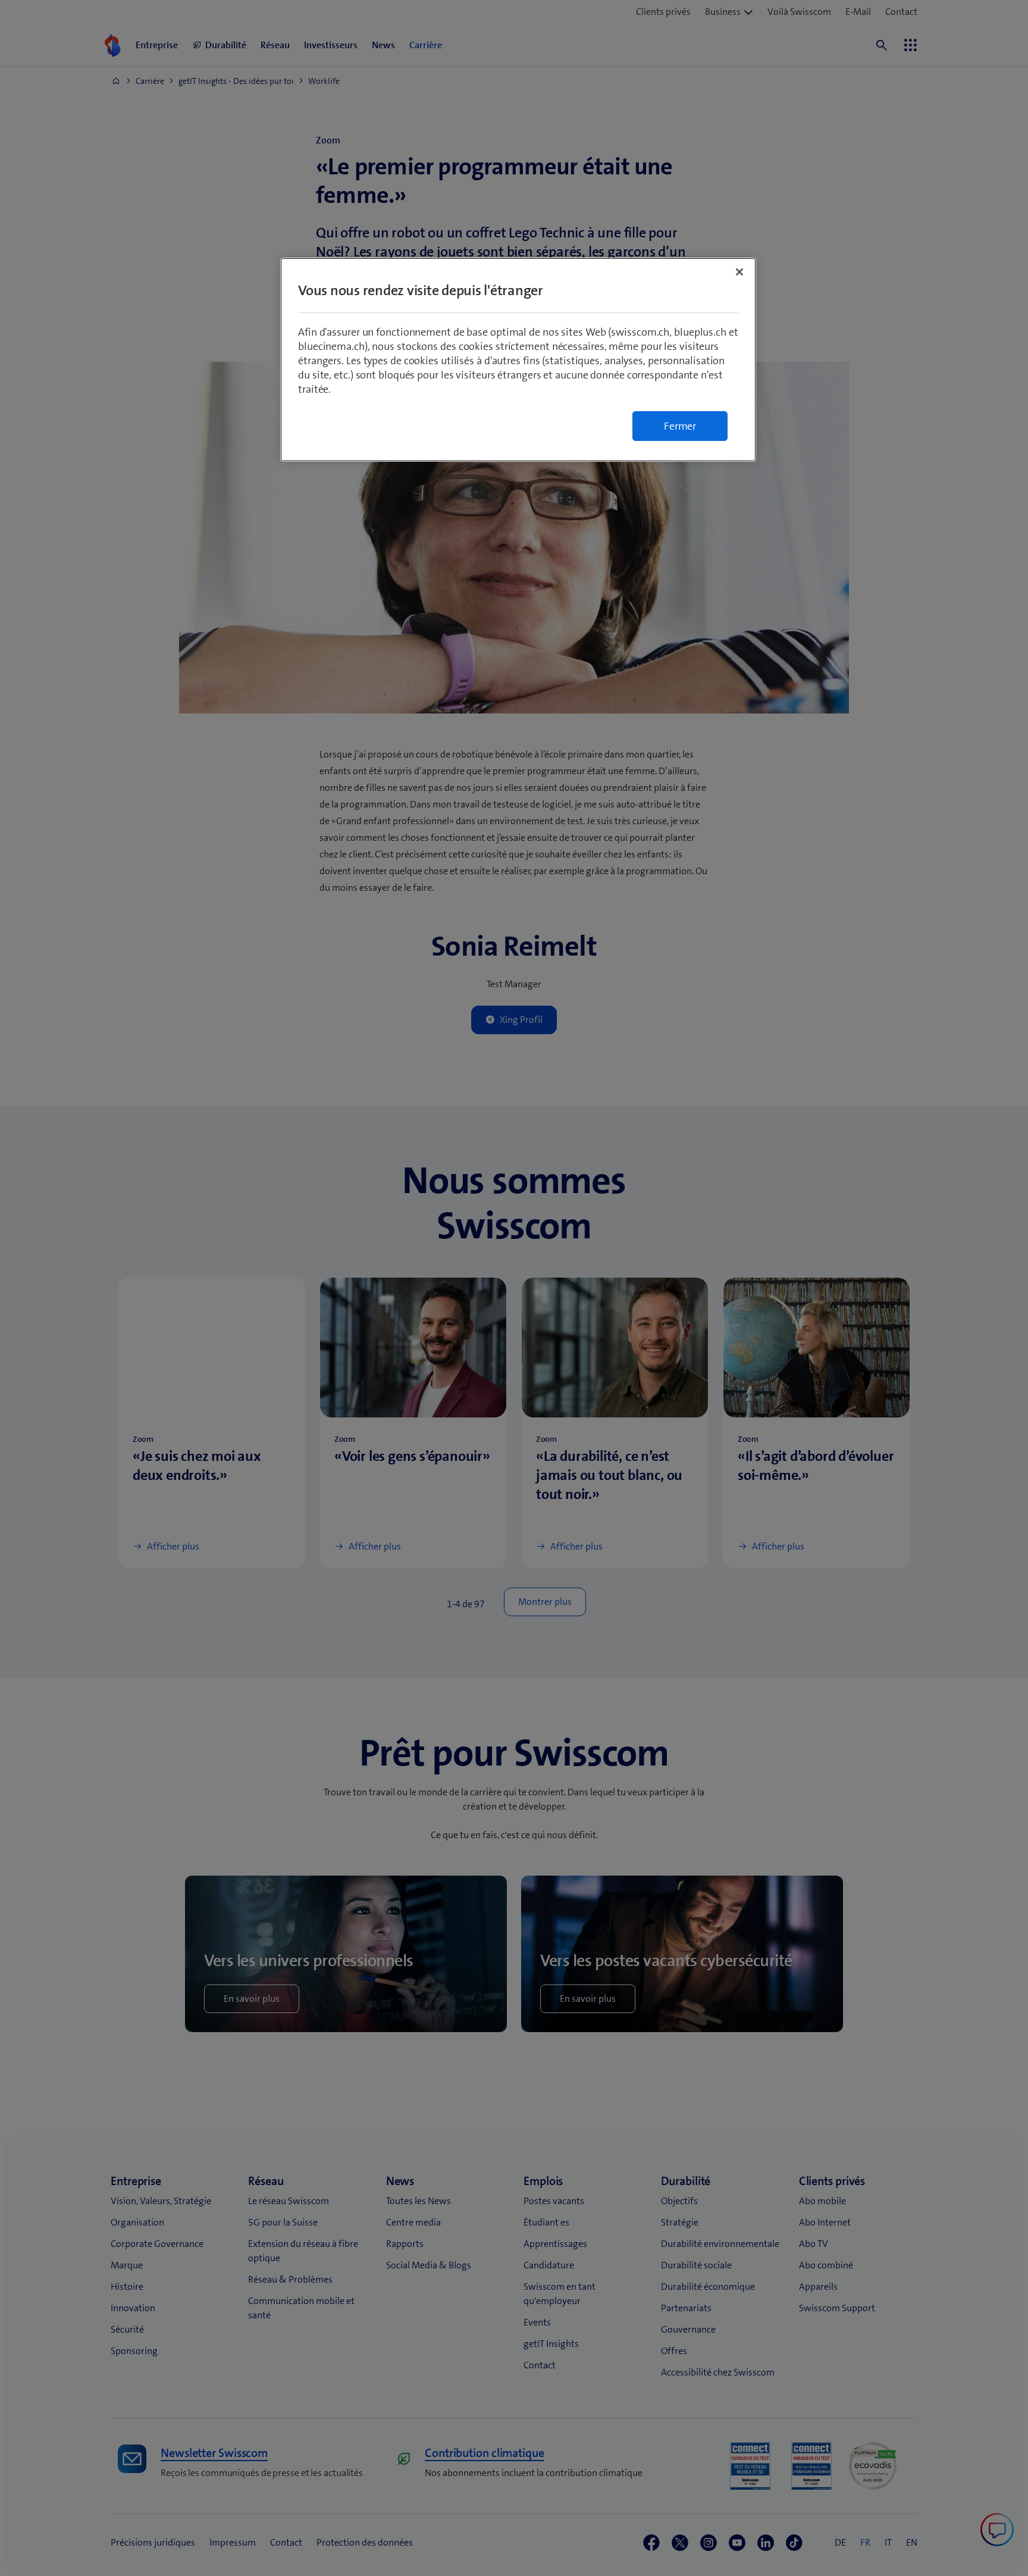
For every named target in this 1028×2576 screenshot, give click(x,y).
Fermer (680, 426)
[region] (518, 360)
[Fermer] (739, 272)
